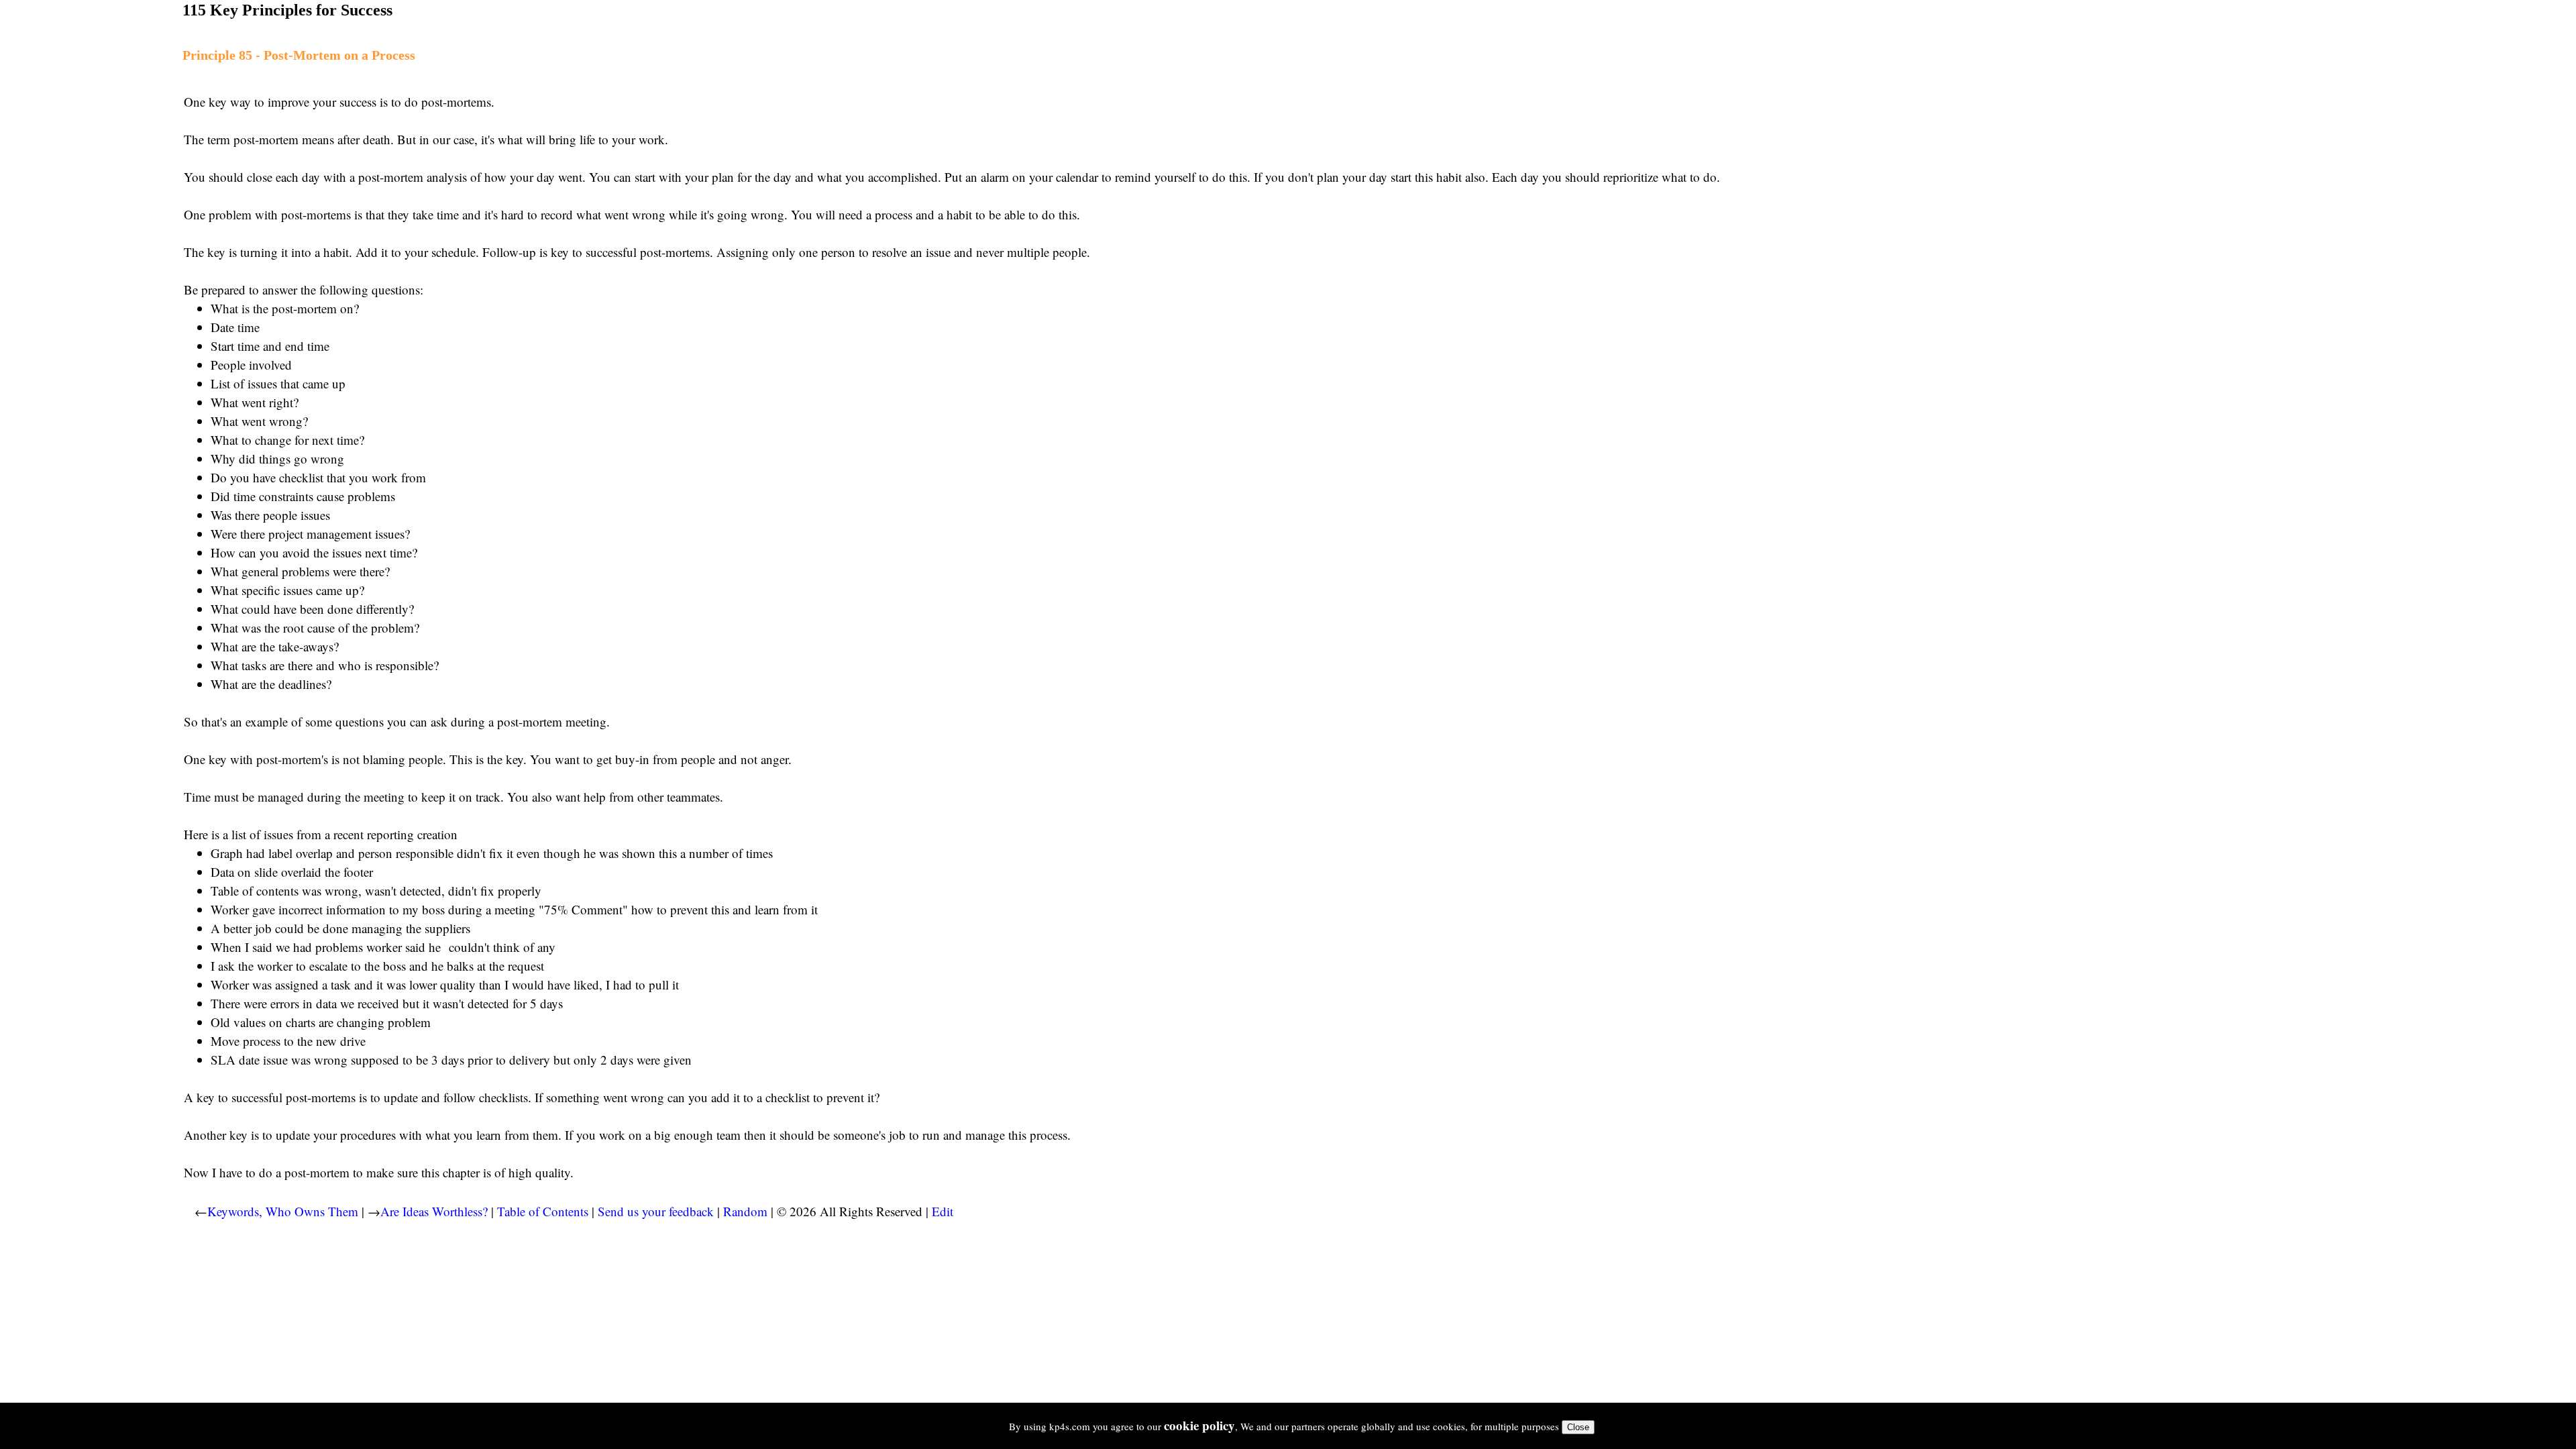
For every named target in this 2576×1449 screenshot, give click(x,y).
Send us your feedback (656, 1211)
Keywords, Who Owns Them (283, 1211)
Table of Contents (543, 1211)
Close (1578, 1427)
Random (745, 1211)
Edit (943, 1211)
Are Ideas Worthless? (434, 1211)
